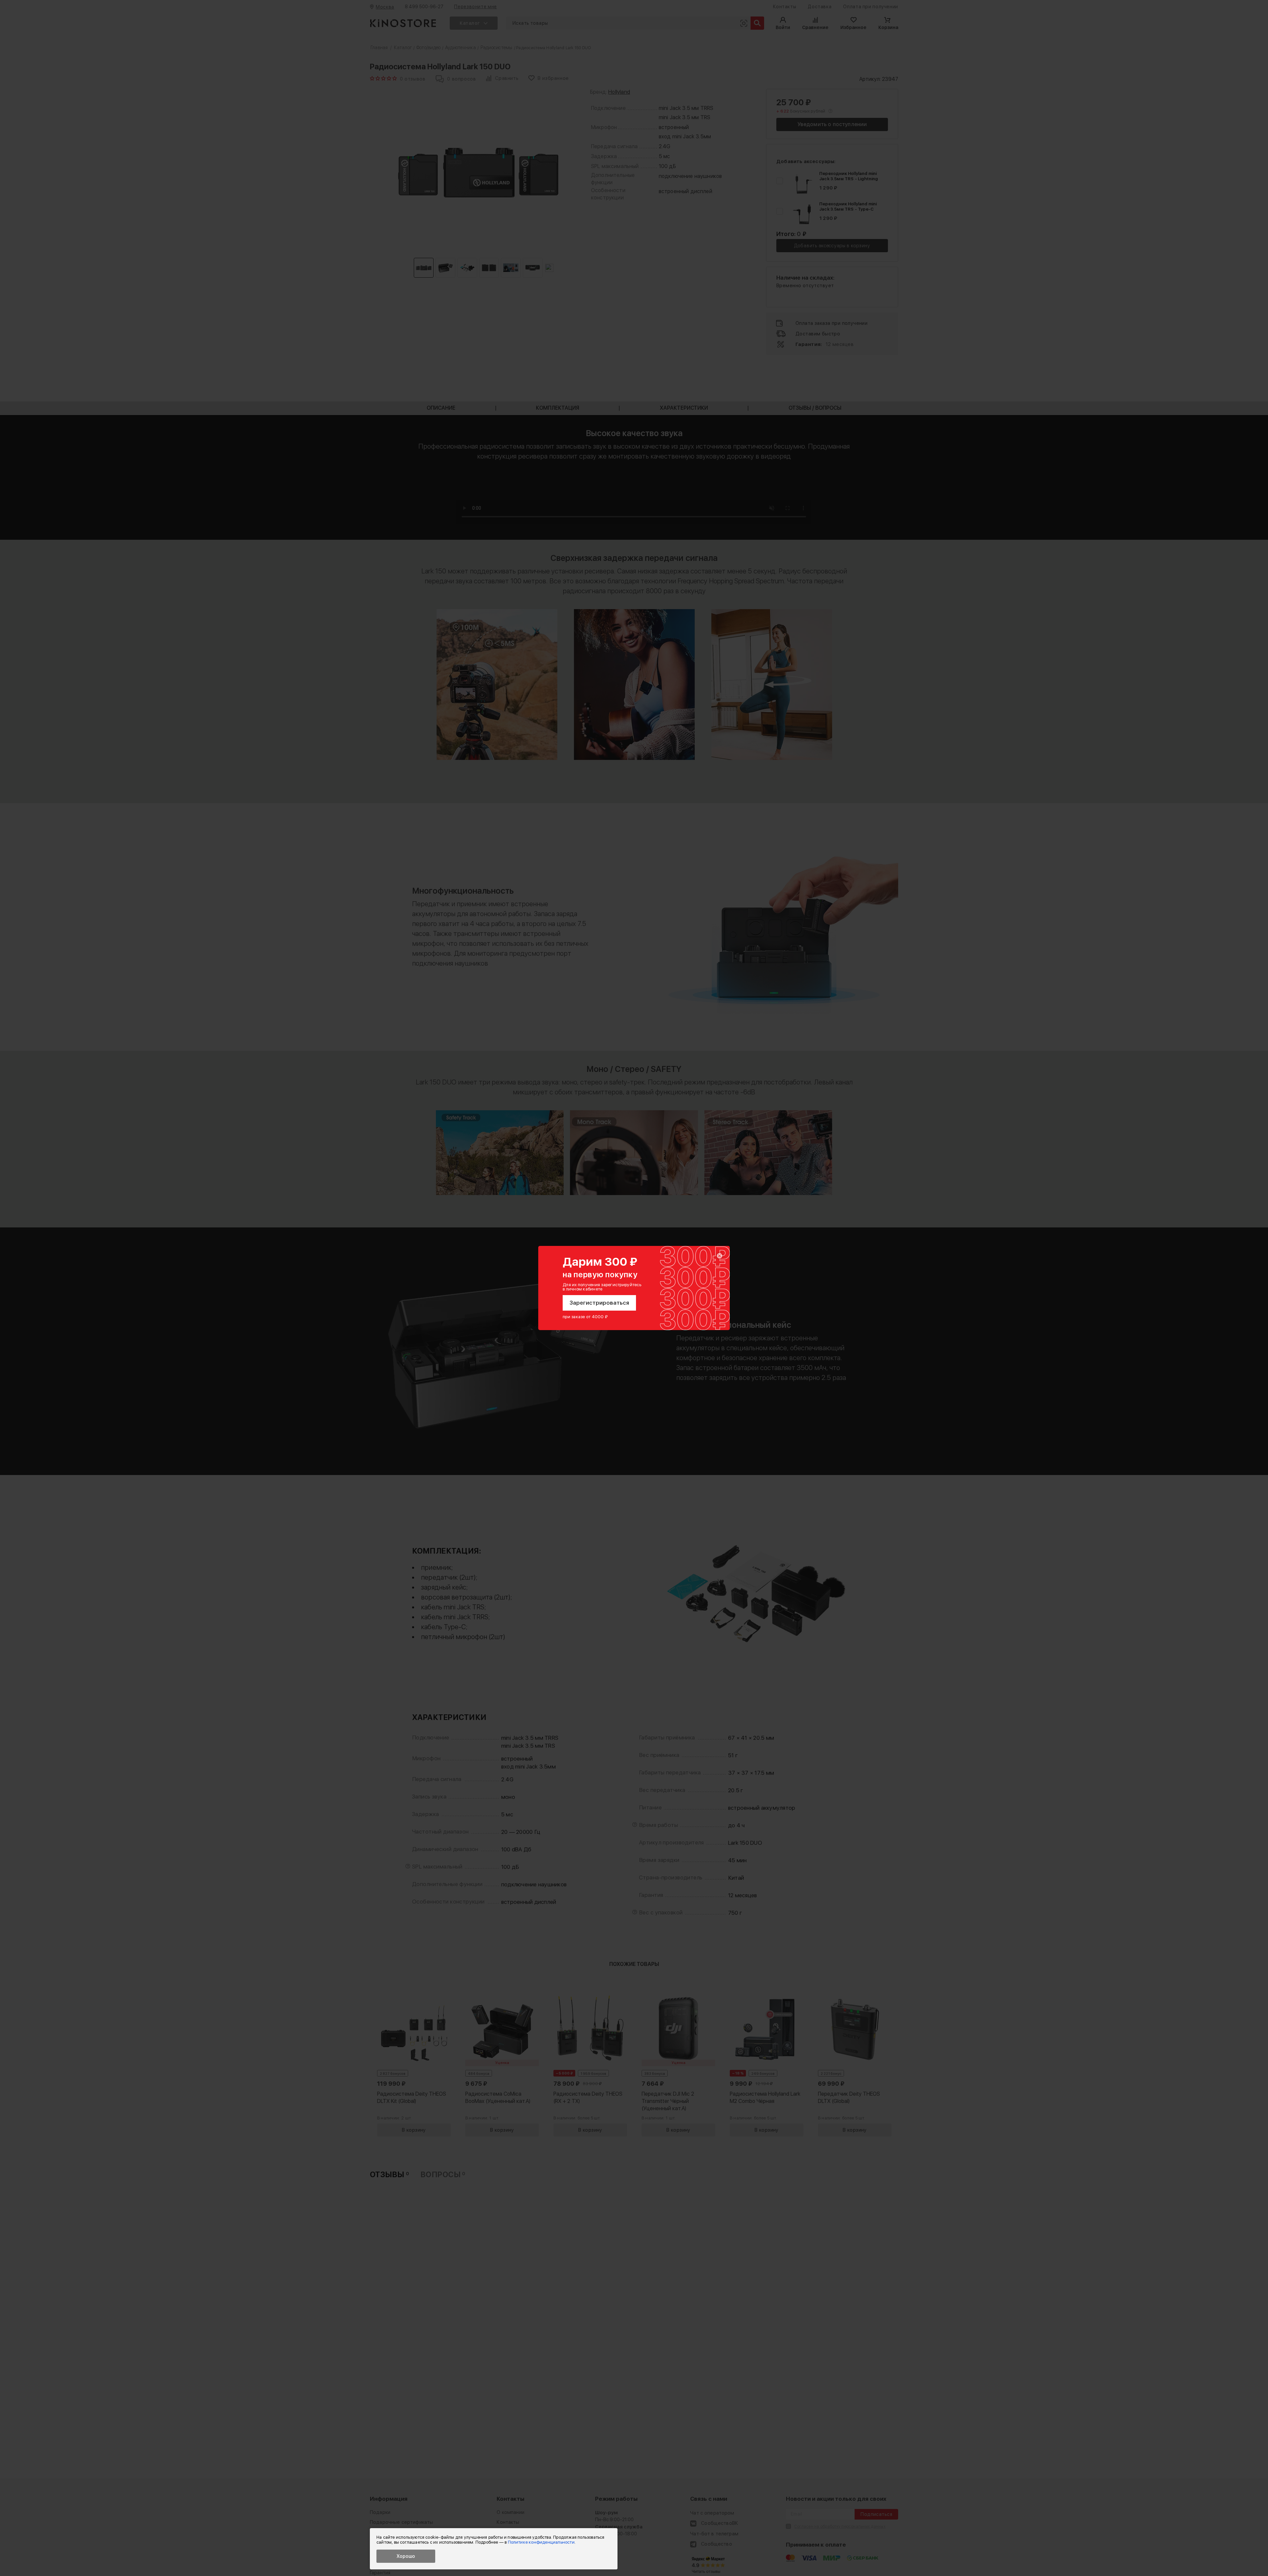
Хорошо (406, 2556)
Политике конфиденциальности (541, 2542)
